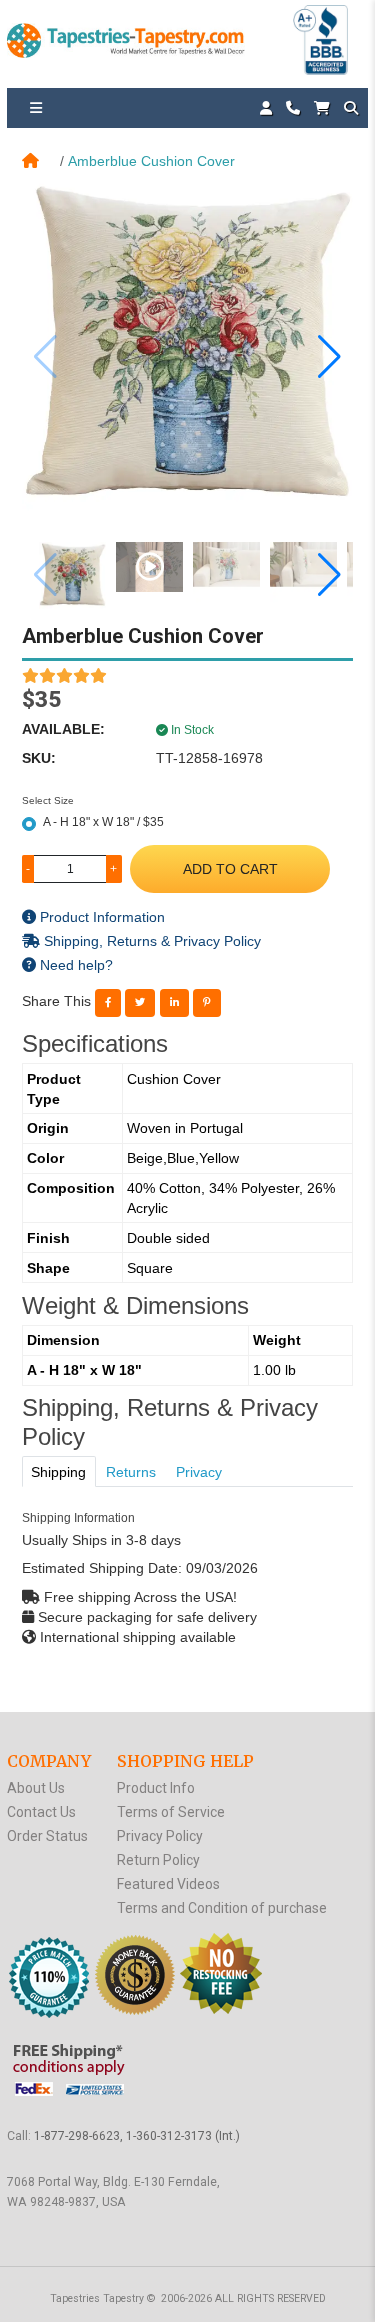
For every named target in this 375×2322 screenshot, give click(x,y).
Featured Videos (168, 1884)
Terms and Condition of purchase (222, 1908)
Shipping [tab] (58, 1472)
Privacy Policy (160, 1836)
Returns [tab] (131, 1472)
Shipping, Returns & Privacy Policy (150, 941)
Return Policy (158, 1860)
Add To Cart (230, 869)
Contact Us (41, 1812)
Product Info (156, 1788)
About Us (36, 1788)
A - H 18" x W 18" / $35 (103, 822)
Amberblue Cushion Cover (151, 161)
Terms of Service (171, 1812)
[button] (329, 357)
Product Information (100, 917)
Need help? (74, 965)
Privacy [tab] (199, 1472)
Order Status (47, 1836)
